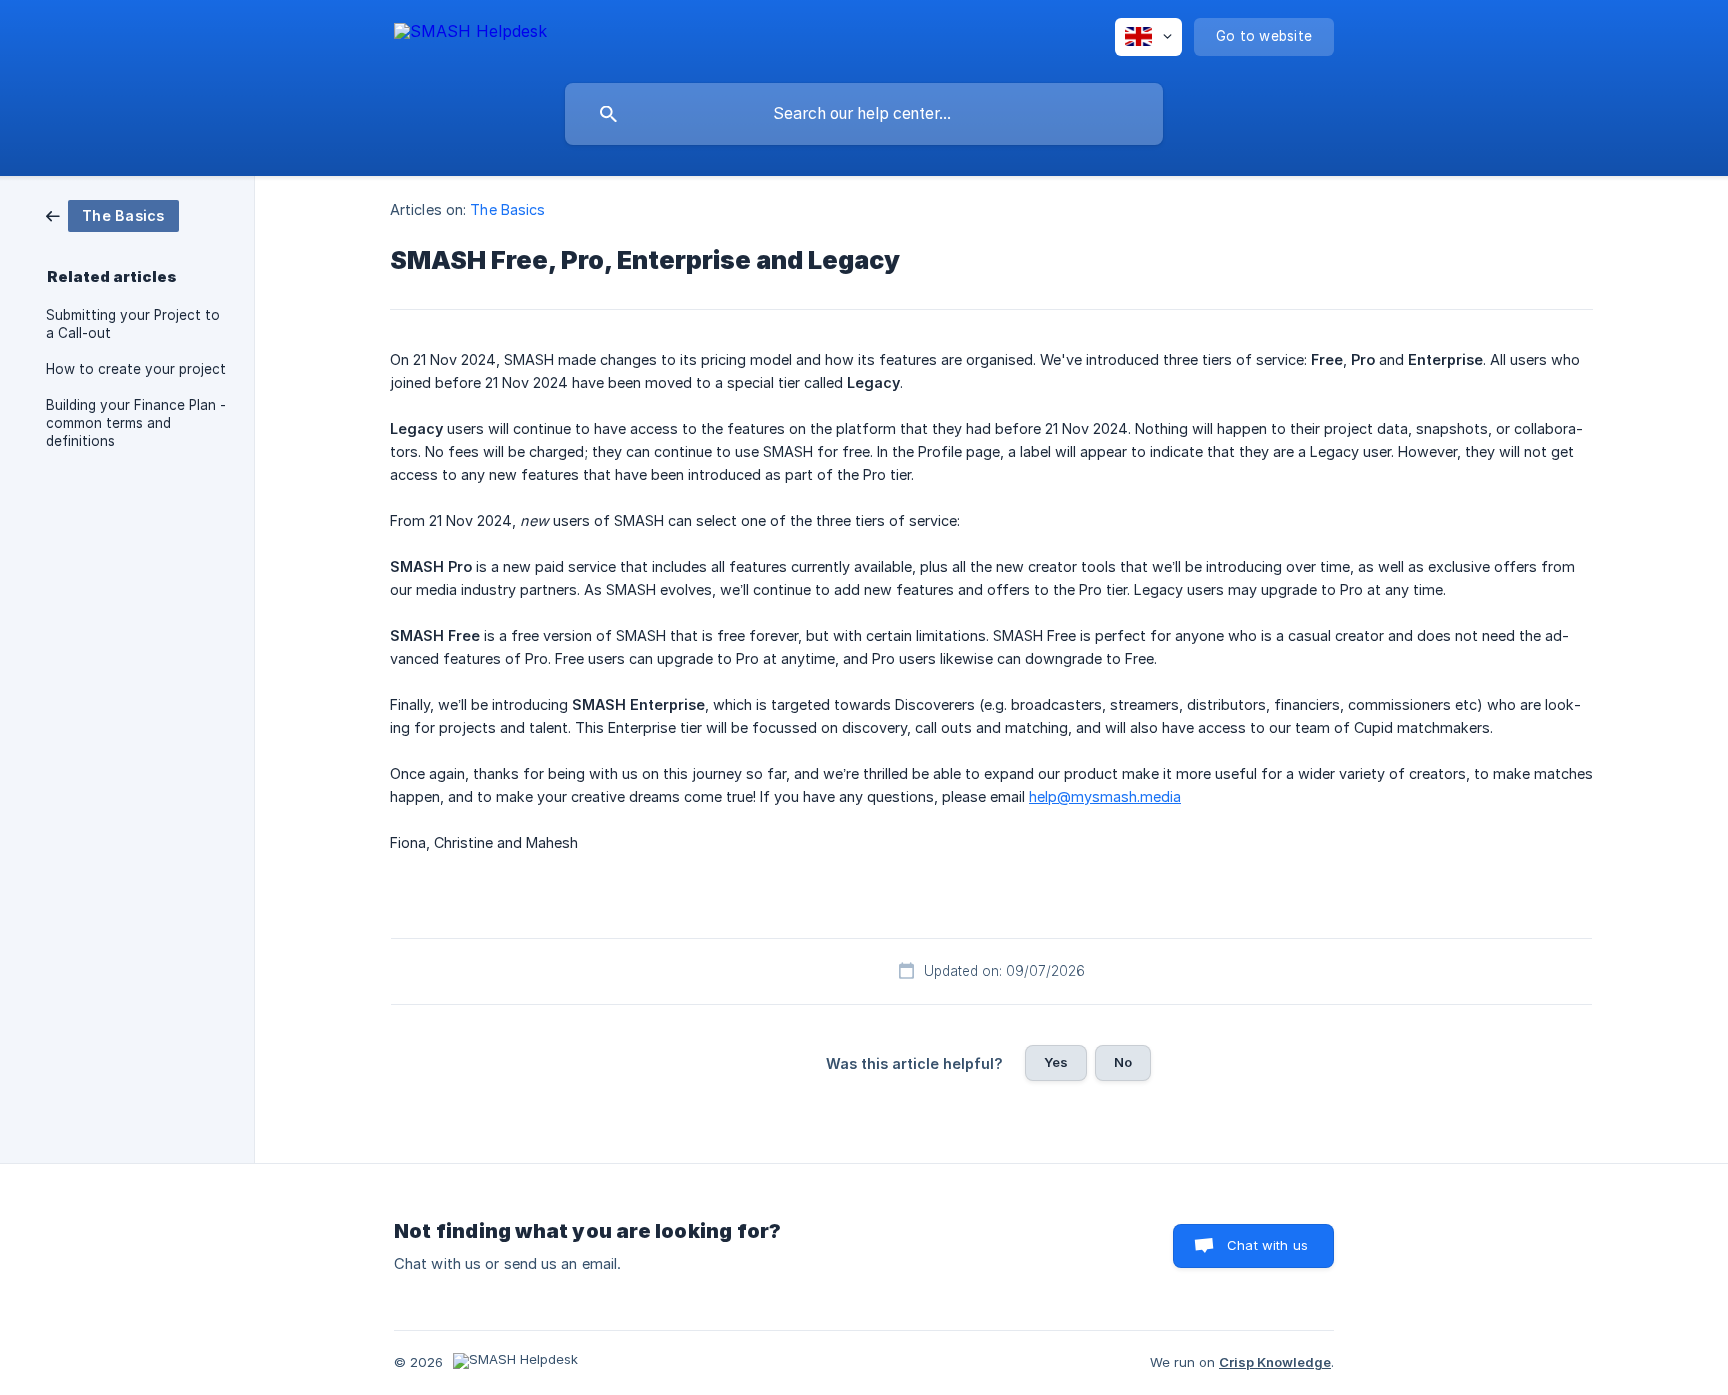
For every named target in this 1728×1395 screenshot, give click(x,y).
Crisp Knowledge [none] (1275, 1362)
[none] (470, 34)
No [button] (1123, 1062)
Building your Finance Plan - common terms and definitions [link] (136, 423)
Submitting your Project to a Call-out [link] (133, 324)
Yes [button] (1056, 1062)
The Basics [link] (507, 209)
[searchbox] (864, 114)
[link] (112, 214)
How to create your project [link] (136, 369)
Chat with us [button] (1267, 1245)
